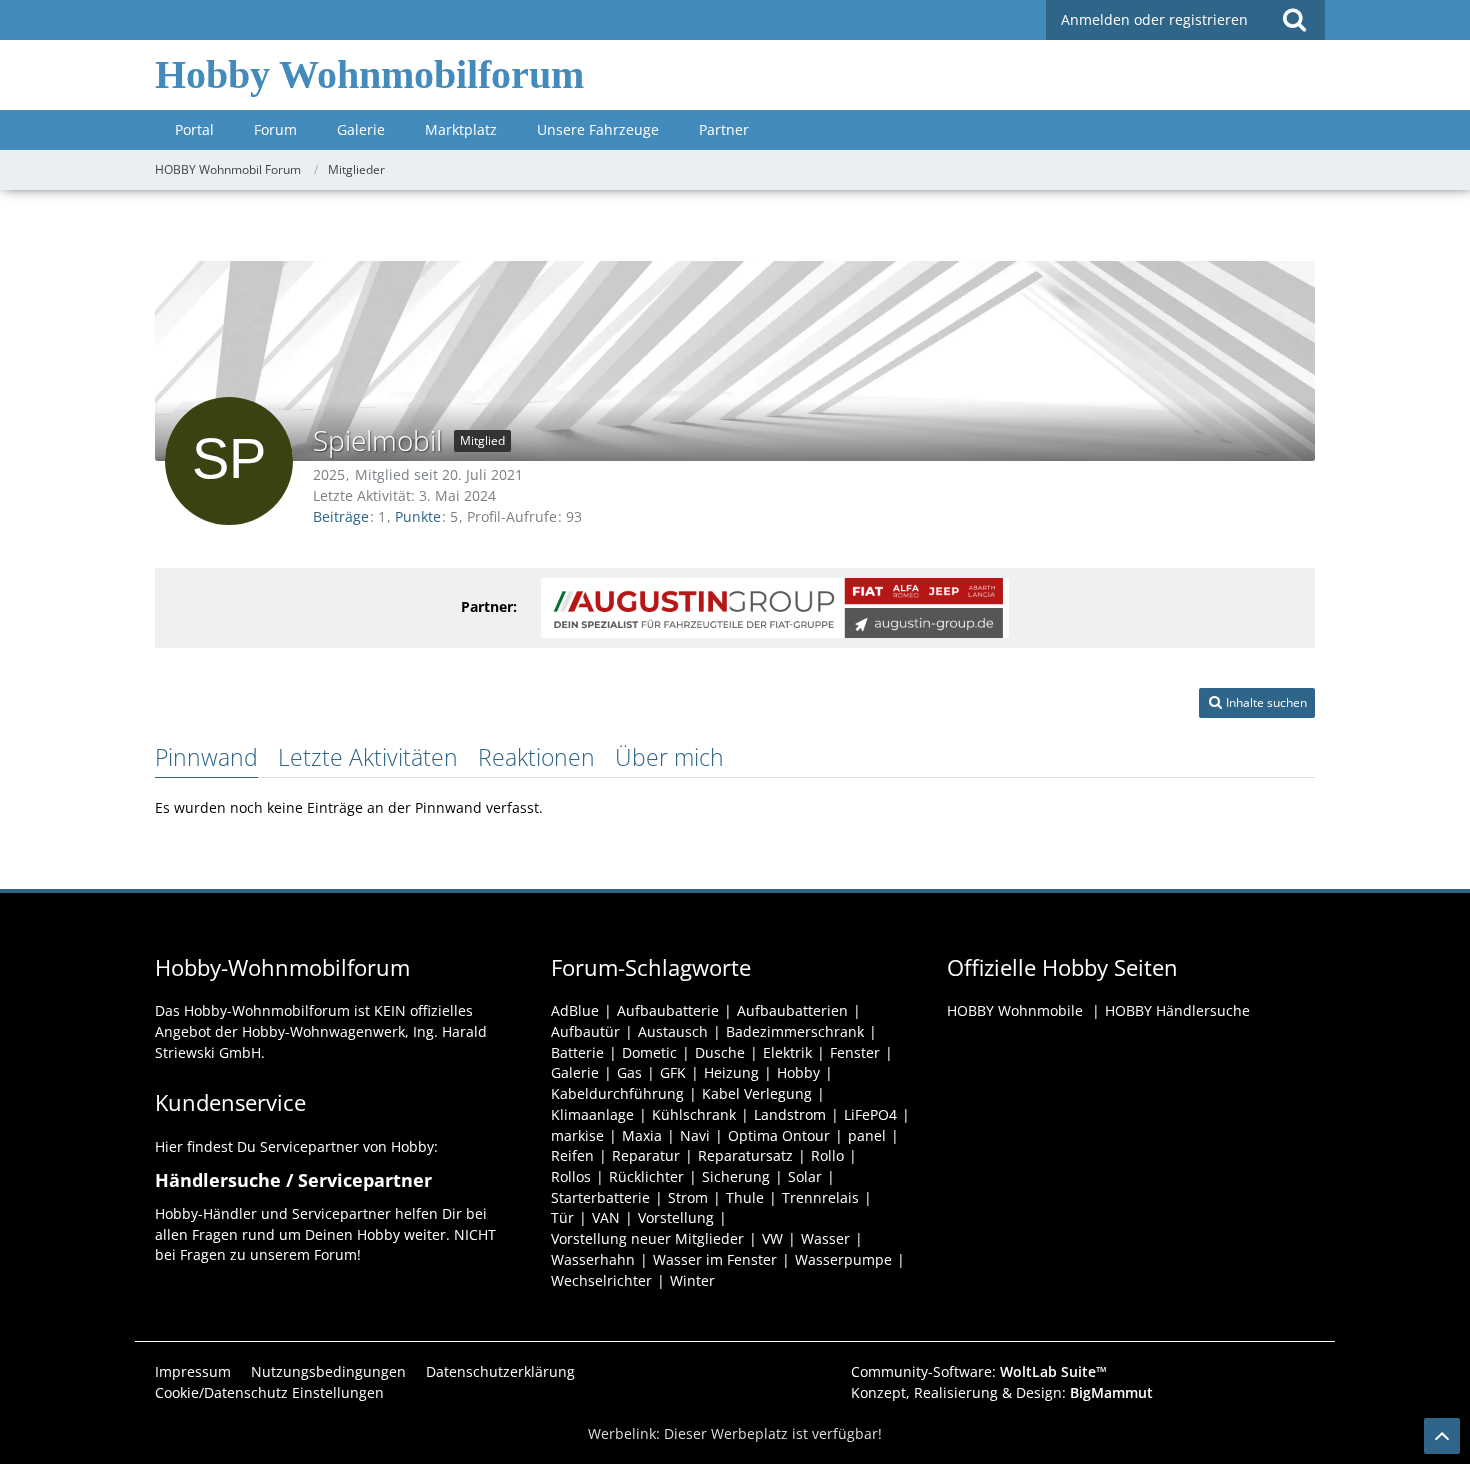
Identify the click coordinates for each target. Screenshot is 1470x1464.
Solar (805, 1176)
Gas (629, 1072)
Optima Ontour (779, 1135)
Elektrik (787, 1052)
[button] (1257, 703)
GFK (673, 1072)
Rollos (571, 1176)
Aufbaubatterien (792, 1010)
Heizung (731, 1072)
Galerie (575, 1072)
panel (867, 1135)
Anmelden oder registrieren (1154, 19)
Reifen (572, 1155)
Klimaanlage (592, 1114)
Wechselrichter (601, 1280)
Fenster (855, 1052)
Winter (692, 1280)
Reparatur (646, 1155)
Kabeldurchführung (617, 1093)
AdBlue (575, 1010)
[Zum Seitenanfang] (1442, 1436)
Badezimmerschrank (795, 1031)
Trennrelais (820, 1197)
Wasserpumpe (843, 1259)
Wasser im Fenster (715, 1259)
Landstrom (790, 1114)
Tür (562, 1217)
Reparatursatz (745, 1155)
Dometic (649, 1052)
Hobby (798, 1072)
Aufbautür (585, 1031)
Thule (745, 1197)
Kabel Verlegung (757, 1093)
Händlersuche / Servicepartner (293, 1180)
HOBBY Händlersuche (1177, 1010)
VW (772, 1238)
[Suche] (1294, 20)
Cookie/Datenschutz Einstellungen (269, 1392)
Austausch (673, 1031)
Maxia (642, 1135)
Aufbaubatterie (668, 1010)
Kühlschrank (694, 1114)
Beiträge (341, 516)
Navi (695, 1135)
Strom (688, 1197)
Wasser (825, 1238)
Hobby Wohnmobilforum (369, 74)
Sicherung (736, 1176)
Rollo (827, 1155)
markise (577, 1135)
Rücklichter (646, 1176)
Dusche (720, 1052)
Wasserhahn (593, 1259)
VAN (606, 1217)
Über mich (669, 757)
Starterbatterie (600, 1197)
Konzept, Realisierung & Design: (1002, 1392)
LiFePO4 (870, 1114)
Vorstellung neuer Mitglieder (647, 1238)
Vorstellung (676, 1217)
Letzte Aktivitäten (368, 757)
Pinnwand (206, 757)
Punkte (418, 516)
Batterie (577, 1052)
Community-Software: (979, 1371)
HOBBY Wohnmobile (1015, 1010)
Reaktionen (536, 757)
